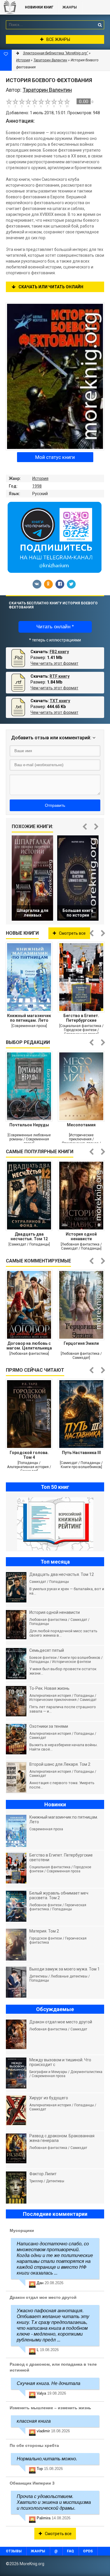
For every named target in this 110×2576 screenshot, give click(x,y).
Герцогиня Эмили (81, 1343)
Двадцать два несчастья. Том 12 (29, 1236)
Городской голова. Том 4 (29, 1455)
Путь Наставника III (81, 1453)
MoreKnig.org (10, 7)
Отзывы (14, 2551)
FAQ (70, 2551)
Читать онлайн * (55, 627)
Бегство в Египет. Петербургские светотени (81, 1018)
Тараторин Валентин (50, 60)
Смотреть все (72, 933)
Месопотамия (81, 1125)
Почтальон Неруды (29, 1125)
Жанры (70, 7)
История (40, 478)
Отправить (55, 805)
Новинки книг (39, 7)
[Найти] (100, 25)
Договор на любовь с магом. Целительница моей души (29, 1346)
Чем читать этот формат (54, 663)
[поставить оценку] (12, 103)
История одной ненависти (81, 1236)
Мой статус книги (55, 457)
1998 (37, 486)
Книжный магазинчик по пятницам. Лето (29, 1018)
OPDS (88, 2551)
